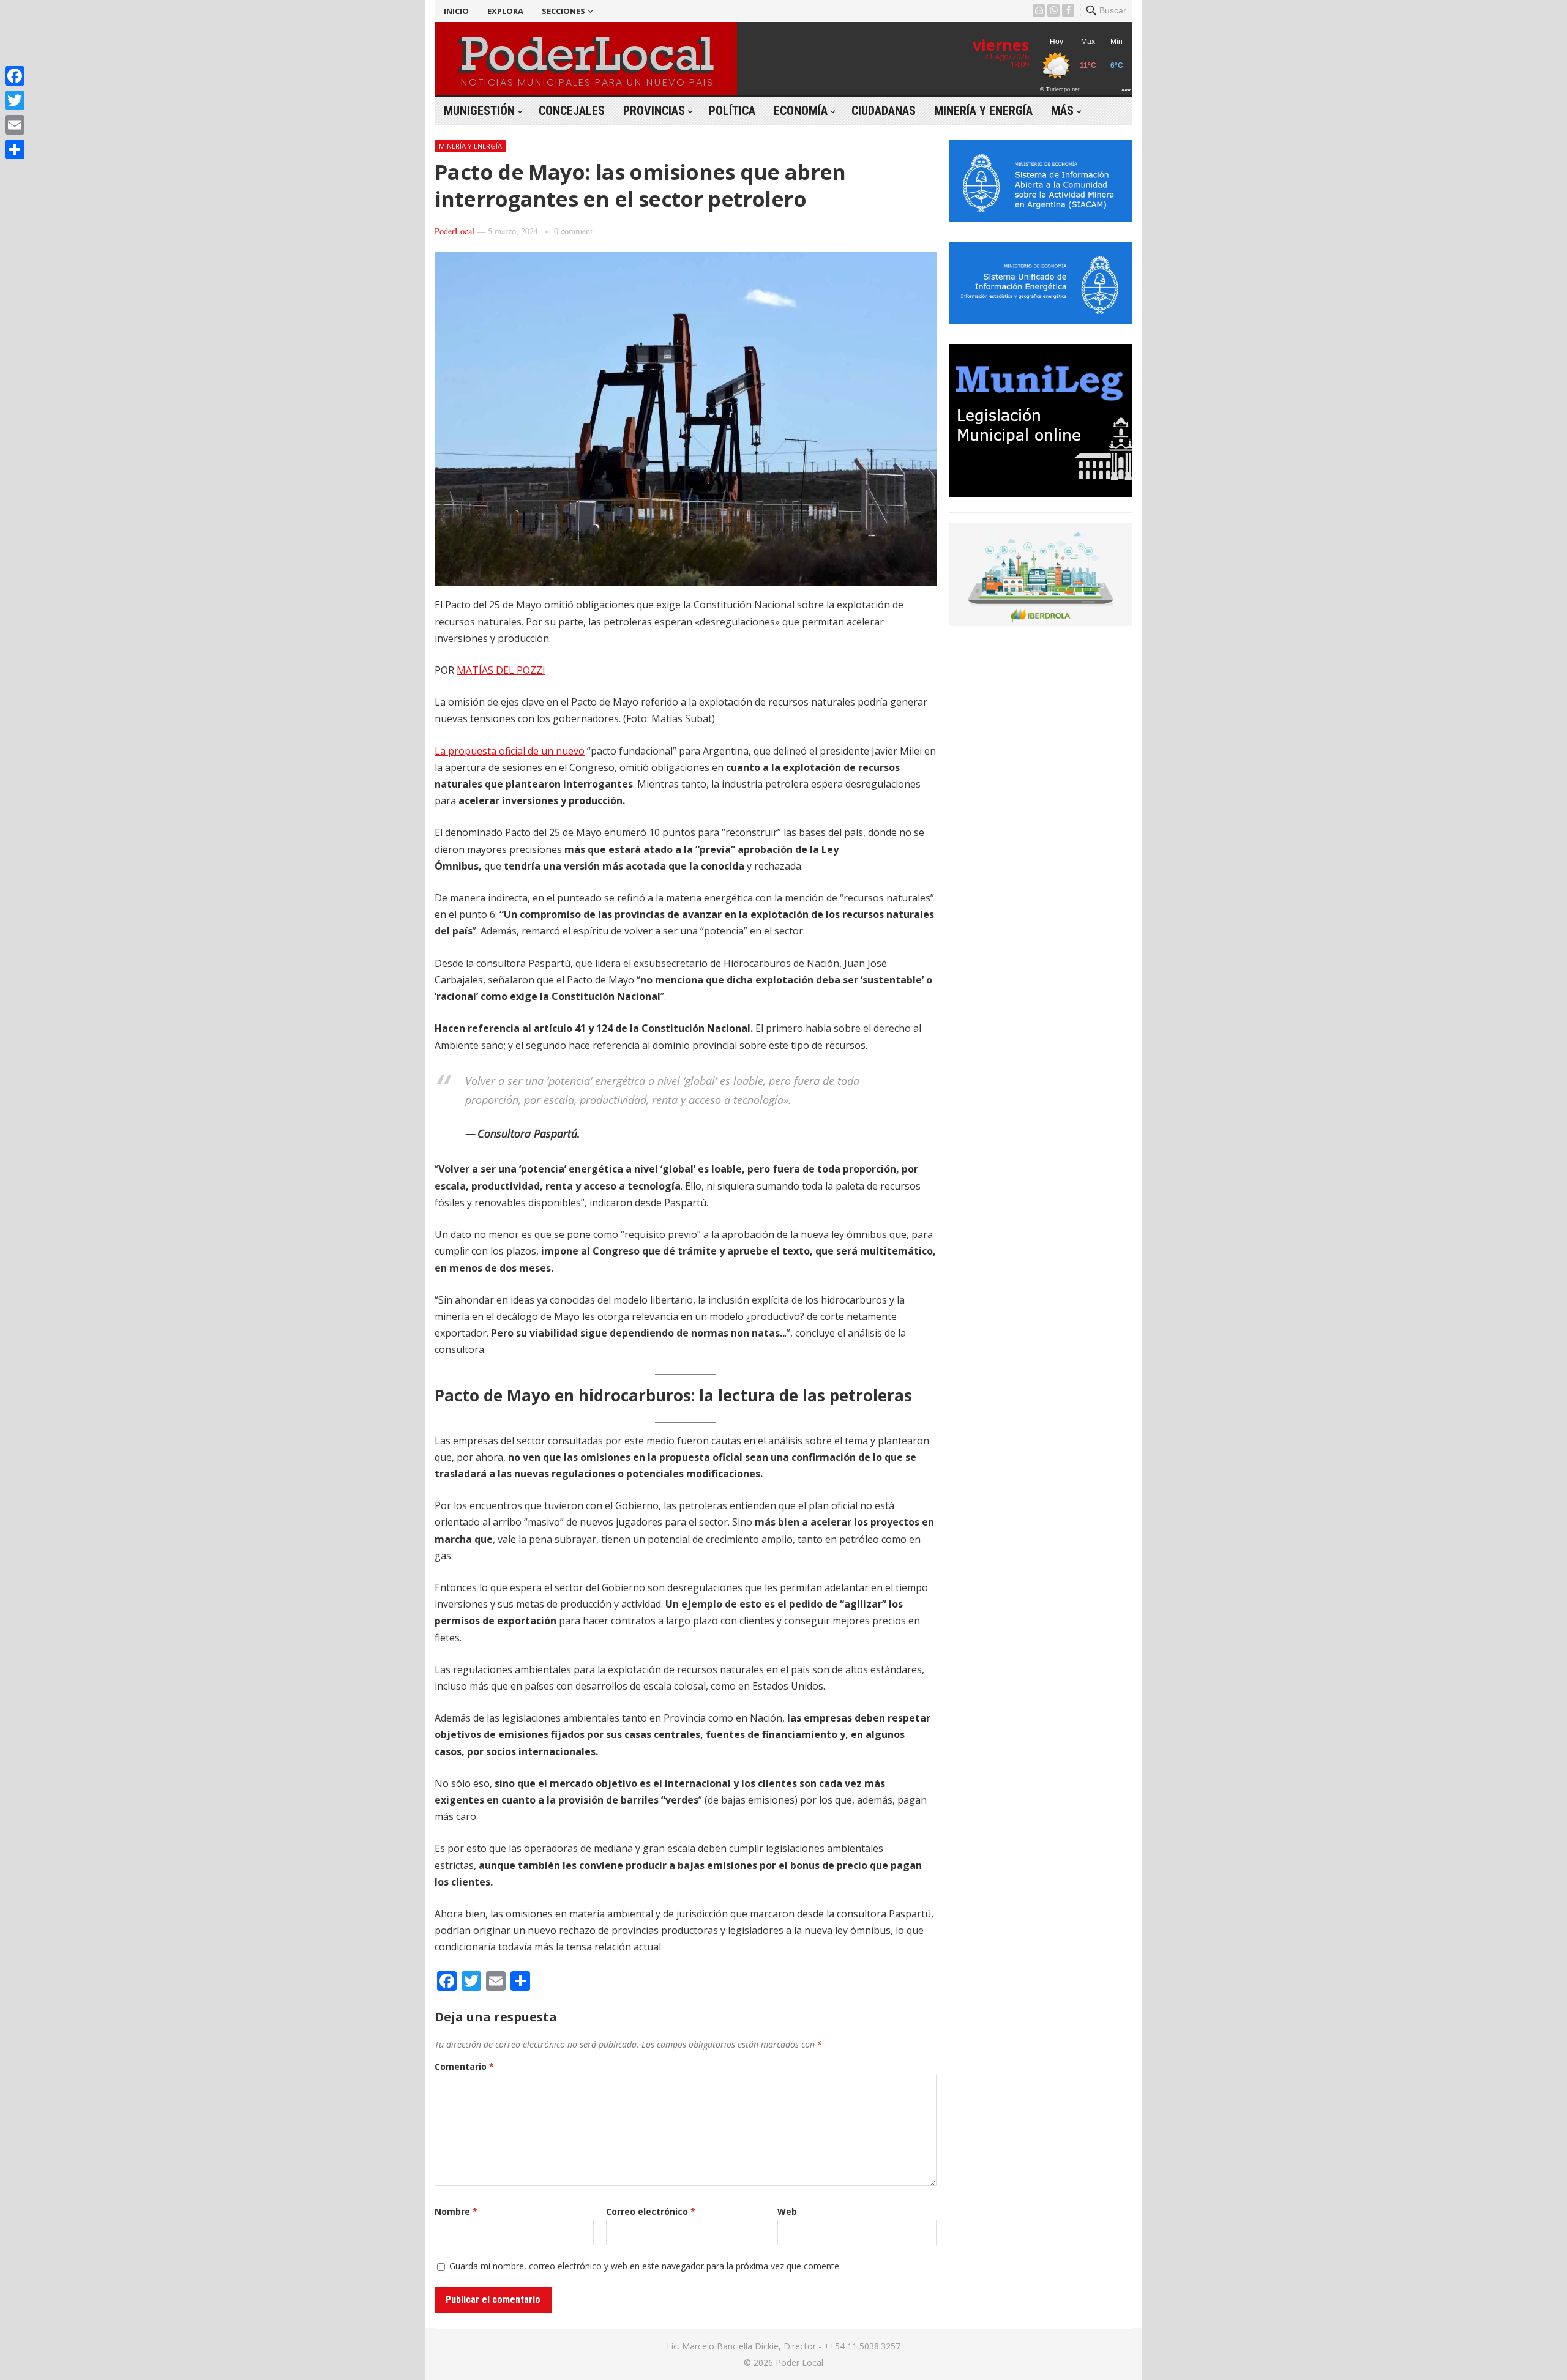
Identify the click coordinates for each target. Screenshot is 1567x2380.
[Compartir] (15, 149)
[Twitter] (15, 100)
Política (732, 111)
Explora (505, 11)
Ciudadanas (884, 111)
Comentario (464, 2066)
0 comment (573, 231)
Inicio (456, 11)
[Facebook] (15, 76)
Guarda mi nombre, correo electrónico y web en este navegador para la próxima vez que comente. (645, 2266)
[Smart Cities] (1041, 622)
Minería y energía (983, 111)
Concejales (572, 111)
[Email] (15, 125)
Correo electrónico (651, 2211)
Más (1062, 111)
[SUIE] (1041, 320)
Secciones (563, 11)
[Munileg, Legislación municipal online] (1041, 493)
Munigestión (479, 111)
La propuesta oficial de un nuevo (510, 751)
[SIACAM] (1041, 218)
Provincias (654, 111)
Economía (801, 111)
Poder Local (799, 2363)
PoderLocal (454, 231)
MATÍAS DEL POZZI (501, 670)
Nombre (456, 2211)
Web (787, 2211)
